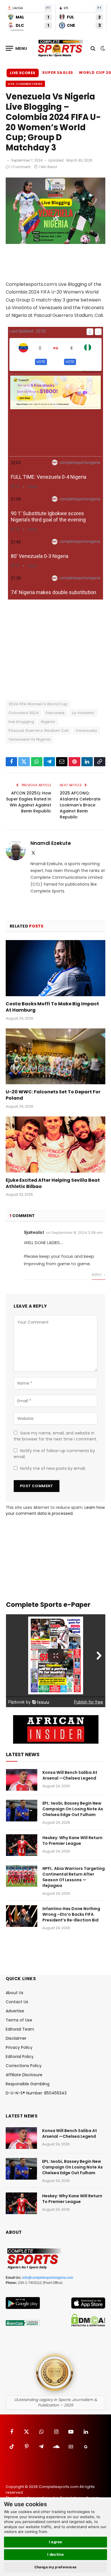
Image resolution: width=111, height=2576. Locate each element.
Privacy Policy (19, 2047)
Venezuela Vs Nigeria (30, 739)
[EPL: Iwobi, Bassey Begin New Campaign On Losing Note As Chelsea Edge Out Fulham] (22, 1811)
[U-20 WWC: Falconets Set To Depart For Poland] (55, 1056)
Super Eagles (58, 73)
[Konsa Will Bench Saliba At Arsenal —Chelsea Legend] (22, 1780)
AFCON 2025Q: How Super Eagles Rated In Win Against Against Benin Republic (29, 802)
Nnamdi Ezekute (51, 843)
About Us (15, 1993)
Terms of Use (19, 2020)
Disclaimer (16, 2038)
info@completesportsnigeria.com (48, 2278)
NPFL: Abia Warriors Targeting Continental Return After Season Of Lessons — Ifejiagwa (74, 1877)
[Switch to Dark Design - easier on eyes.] (102, 48)
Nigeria (48, 722)
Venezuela (86, 730)
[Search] (93, 48)
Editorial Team (20, 2029)
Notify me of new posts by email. (53, 1468)
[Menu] (17, 48)
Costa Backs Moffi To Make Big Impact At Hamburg (52, 1007)
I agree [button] (56, 2542)
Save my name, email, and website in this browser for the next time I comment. (55, 1436)
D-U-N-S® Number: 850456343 (36, 2093)
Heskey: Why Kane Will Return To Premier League (72, 1841)
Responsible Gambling (28, 2084)
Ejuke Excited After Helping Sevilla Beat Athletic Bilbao (53, 1183)
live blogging (21, 722)
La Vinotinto (83, 713)
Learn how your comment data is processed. (55, 1510)
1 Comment (20, 167)
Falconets (55, 713)
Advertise (15, 2011)
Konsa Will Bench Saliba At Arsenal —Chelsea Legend (70, 1775)
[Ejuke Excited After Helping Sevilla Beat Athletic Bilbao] (55, 1145)
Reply (97, 1275)
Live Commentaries (25, 84)
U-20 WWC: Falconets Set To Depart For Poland (53, 1095)
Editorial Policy (20, 2057)
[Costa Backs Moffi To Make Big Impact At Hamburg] (55, 968)
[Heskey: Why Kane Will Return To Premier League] (22, 1845)
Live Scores (23, 73)
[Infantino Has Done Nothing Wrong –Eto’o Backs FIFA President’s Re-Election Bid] (22, 1916)
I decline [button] (56, 2554)
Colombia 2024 (24, 713)
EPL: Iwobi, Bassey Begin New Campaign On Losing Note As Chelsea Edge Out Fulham (73, 1809)
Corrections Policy (24, 2066)
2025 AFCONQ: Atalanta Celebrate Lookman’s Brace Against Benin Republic (80, 805)
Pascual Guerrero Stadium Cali (39, 730)
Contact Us (17, 2002)
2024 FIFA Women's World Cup (38, 704)
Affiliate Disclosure (24, 2075)
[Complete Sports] (60, 48)
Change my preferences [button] (56, 2567)
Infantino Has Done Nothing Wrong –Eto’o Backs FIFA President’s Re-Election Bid (71, 1914)
